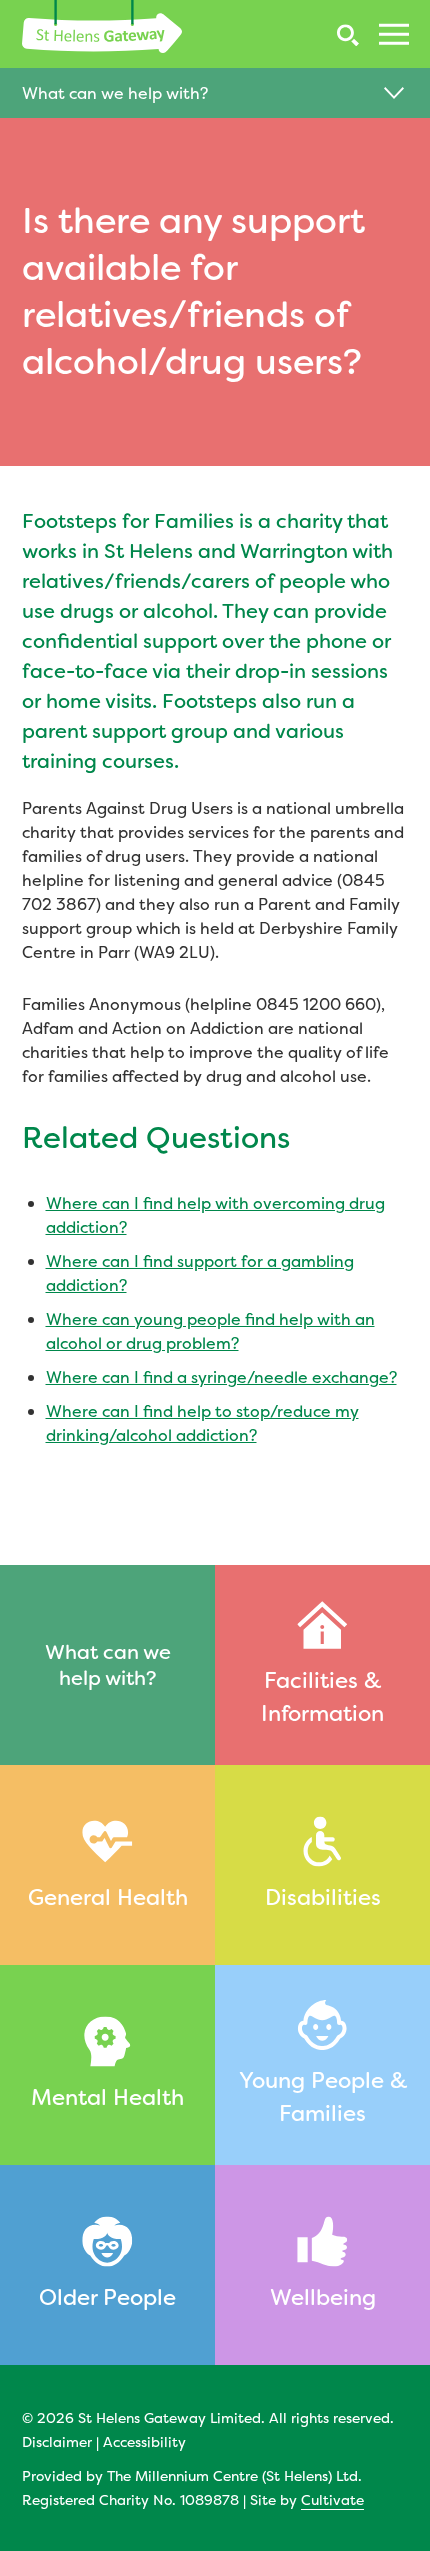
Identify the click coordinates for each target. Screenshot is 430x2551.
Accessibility (144, 2441)
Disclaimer (57, 2441)
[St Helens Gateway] (102, 26)
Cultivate (332, 2499)
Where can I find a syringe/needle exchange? (221, 1377)
